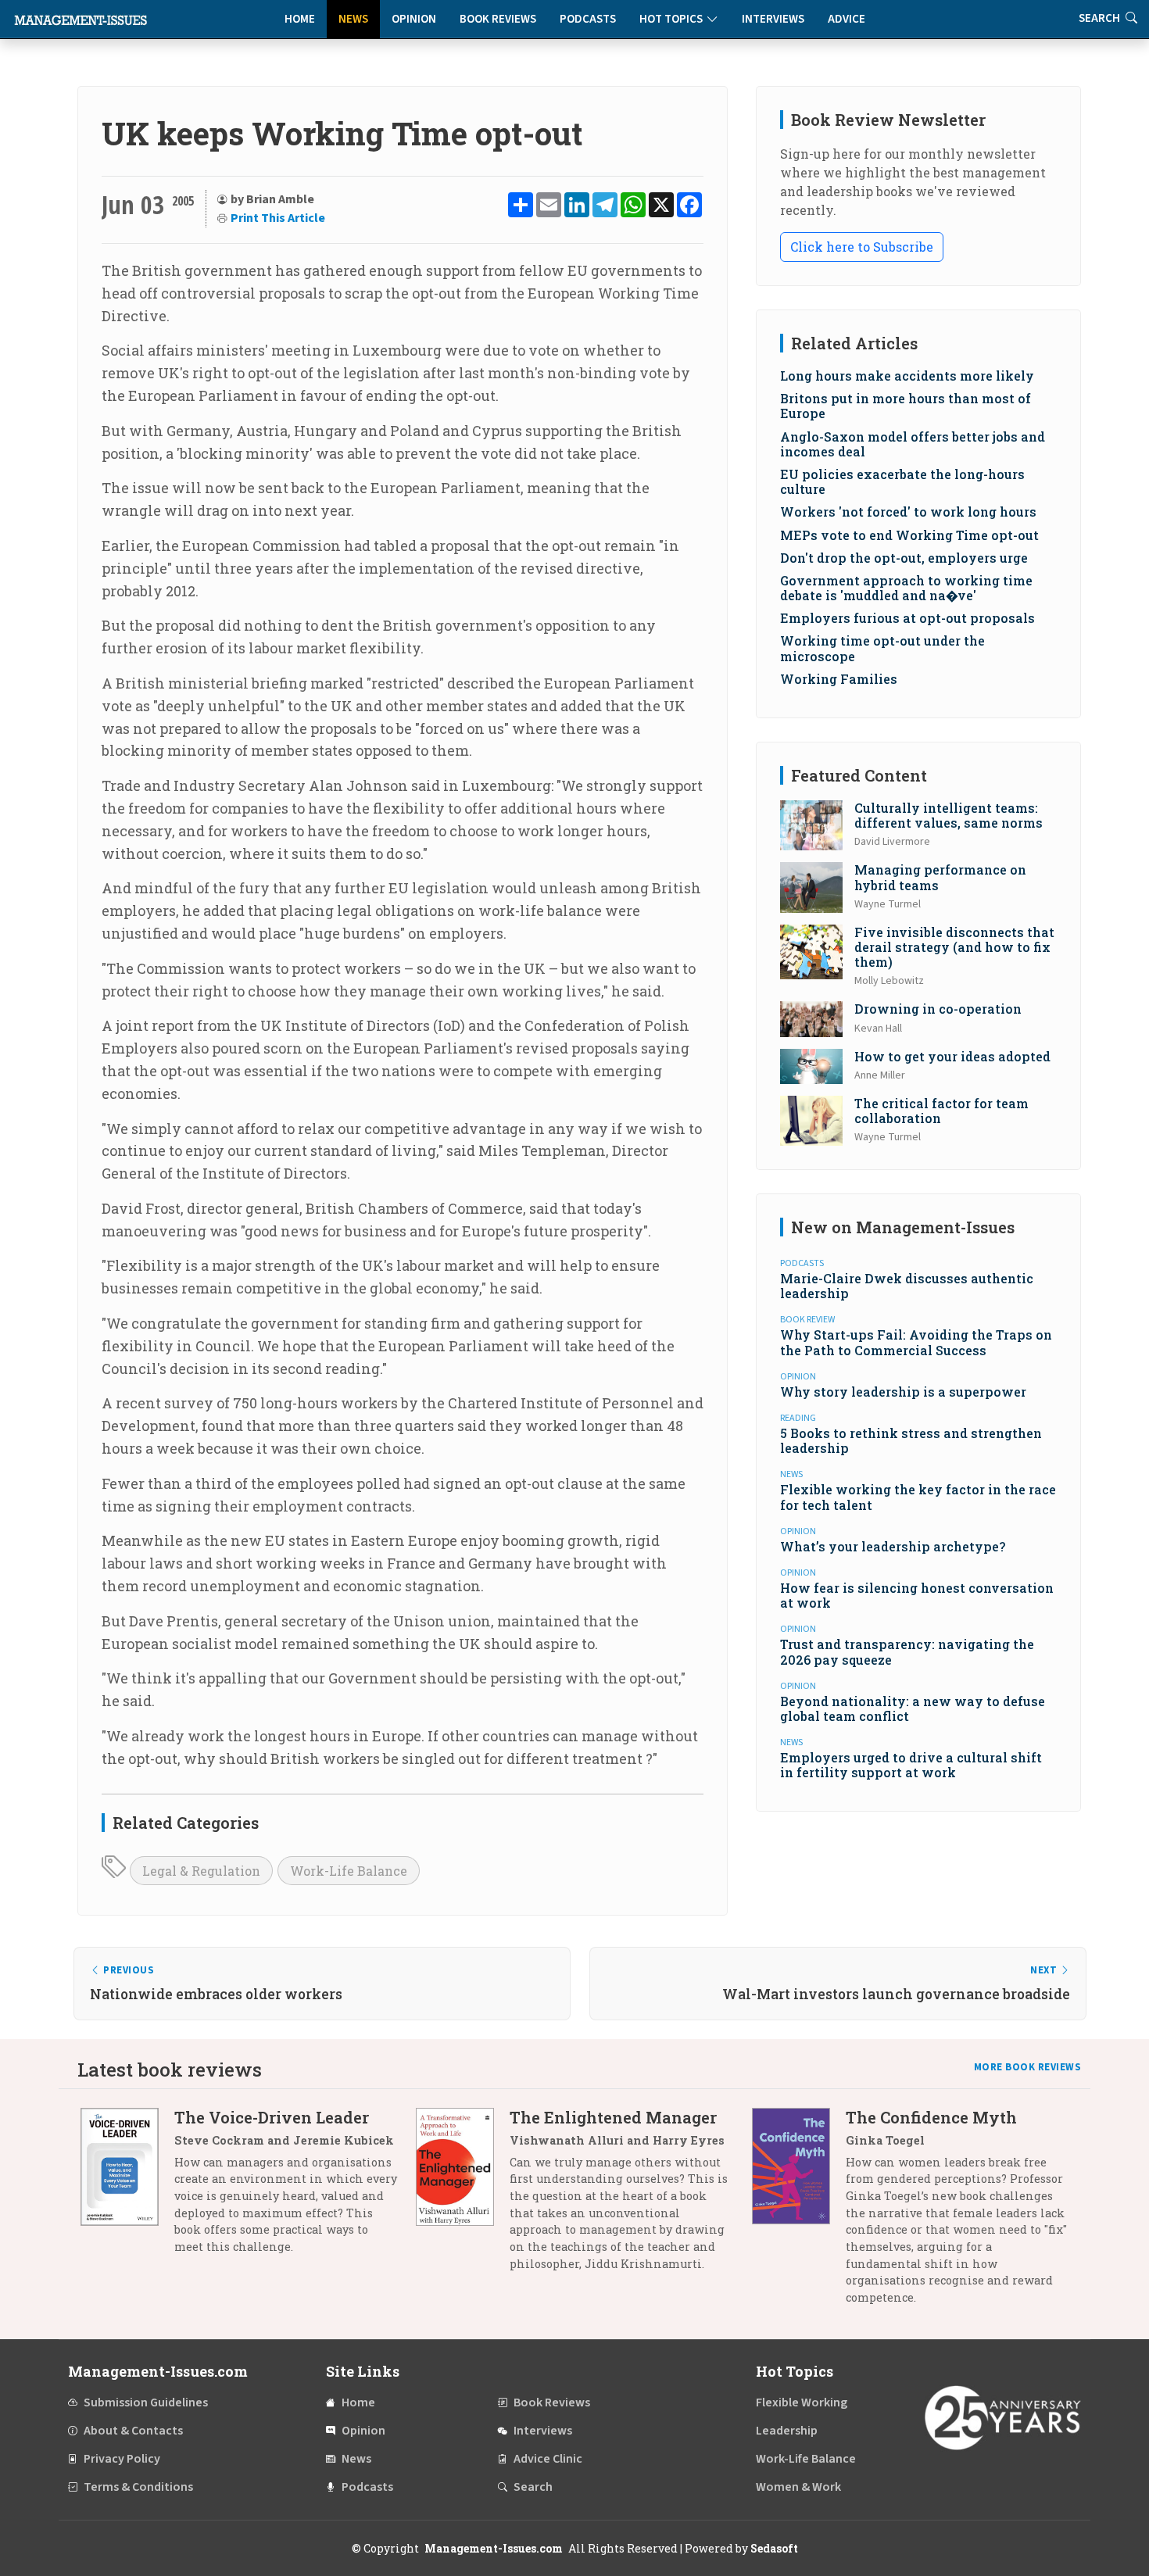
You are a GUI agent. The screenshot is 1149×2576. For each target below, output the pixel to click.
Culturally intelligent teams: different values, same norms (949, 815)
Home (300, 19)
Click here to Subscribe (862, 247)
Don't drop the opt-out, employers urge (904, 558)
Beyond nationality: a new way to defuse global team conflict (913, 1708)
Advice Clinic (548, 2459)
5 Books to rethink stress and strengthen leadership (911, 1440)
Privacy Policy (122, 2459)
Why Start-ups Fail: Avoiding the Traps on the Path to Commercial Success (916, 1342)
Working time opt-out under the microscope (882, 648)
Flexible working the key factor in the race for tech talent (918, 1497)
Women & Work (798, 2487)
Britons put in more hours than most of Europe (906, 406)
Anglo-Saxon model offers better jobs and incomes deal (913, 444)
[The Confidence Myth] (799, 2213)
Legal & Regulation (201, 1871)
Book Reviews (498, 19)
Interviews (773, 19)
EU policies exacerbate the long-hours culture (902, 481)
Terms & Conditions (138, 2487)
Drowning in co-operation (938, 1009)
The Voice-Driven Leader (272, 2117)
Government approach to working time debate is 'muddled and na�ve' (906, 588)
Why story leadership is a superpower (903, 1392)
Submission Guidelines (146, 2402)
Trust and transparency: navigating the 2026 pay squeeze (907, 1651)
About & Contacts (133, 2431)
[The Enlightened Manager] (463, 2196)
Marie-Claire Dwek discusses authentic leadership (907, 1286)
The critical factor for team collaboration (941, 1111)
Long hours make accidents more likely (907, 376)
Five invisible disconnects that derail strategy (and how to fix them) (954, 947)
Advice (847, 19)
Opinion (414, 19)
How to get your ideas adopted (952, 1056)
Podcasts (588, 19)
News (353, 19)
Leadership (787, 2431)
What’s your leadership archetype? (893, 1546)
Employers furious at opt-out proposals (907, 618)
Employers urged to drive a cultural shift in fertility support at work (911, 1765)
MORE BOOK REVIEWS (1028, 2067)
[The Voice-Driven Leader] (127, 2188)
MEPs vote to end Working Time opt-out (909, 535)
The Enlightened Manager (613, 2117)
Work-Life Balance (349, 1871)
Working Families (839, 679)
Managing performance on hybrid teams (940, 877)
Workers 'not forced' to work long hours (908, 512)
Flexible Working (802, 2402)
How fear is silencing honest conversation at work (917, 1595)
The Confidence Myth (931, 2117)
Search (533, 2487)
